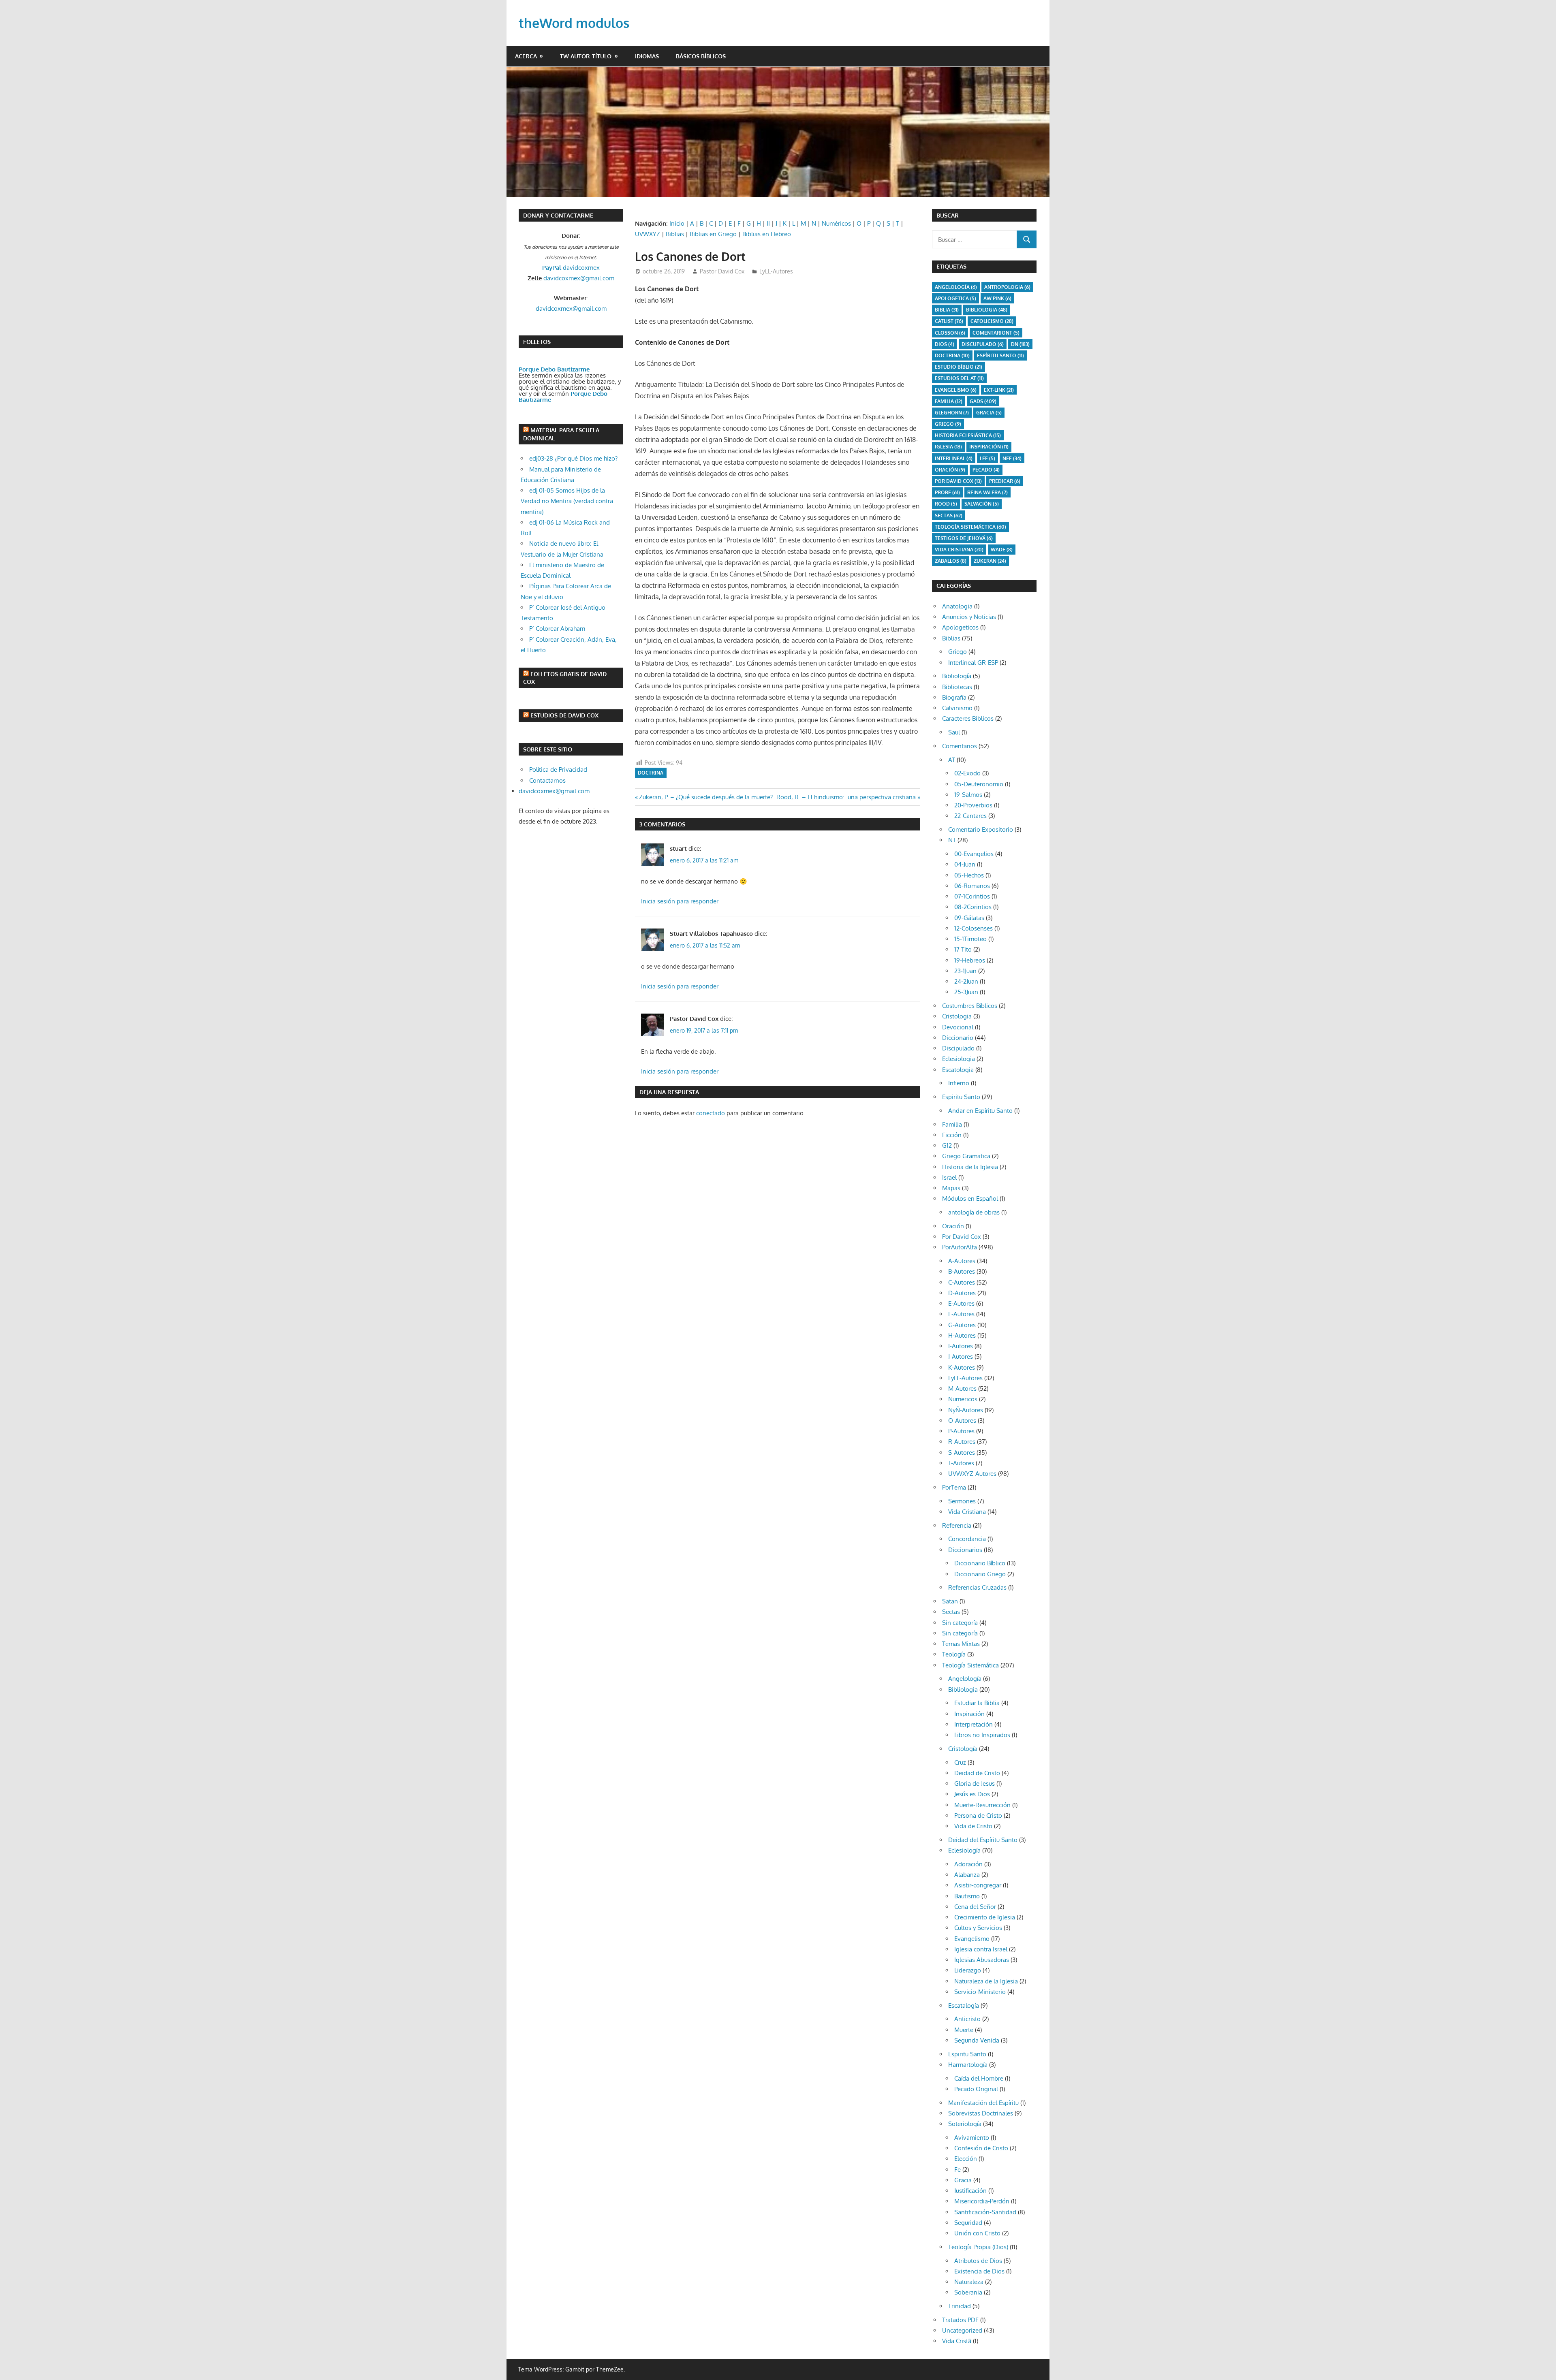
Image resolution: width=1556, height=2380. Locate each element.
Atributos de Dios (978, 2261)
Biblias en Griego (713, 234)
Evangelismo (956, 390)
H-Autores (962, 1335)
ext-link (999, 390)
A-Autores (962, 1261)
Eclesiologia (959, 1059)
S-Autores (962, 1453)
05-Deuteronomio (979, 784)
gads (983, 401)
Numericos (963, 1399)
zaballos (951, 561)
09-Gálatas (969, 918)
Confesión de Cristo (981, 2148)
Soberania (968, 2292)
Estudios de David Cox (564, 715)
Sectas (949, 515)
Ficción (952, 1135)
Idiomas (647, 56)
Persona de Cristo (978, 1815)
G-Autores (962, 1325)
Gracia (963, 2180)
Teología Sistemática (970, 1665)
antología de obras (974, 1212)
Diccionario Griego (980, 1574)
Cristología (963, 1749)
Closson (950, 333)
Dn (1020, 344)
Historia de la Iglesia (970, 1167)
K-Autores (962, 1367)
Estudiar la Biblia (977, 1703)
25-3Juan (966, 992)
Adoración (968, 1864)
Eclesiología (964, 1850)
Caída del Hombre (979, 2078)
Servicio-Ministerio (980, 1992)
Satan (950, 1601)
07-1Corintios (972, 896)
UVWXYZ (648, 234)
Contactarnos (547, 780)
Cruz (960, 1762)
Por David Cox (958, 481)
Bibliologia (987, 310)
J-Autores (961, 1356)
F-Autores (961, 1314)
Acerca (526, 56)
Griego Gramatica (966, 1156)
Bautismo (967, 1896)
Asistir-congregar (978, 1885)
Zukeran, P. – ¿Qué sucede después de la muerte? (706, 797)
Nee (1012, 458)
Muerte (964, 2030)
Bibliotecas (957, 687)
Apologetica (955, 298)
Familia (952, 1124)
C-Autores (962, 1282)
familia (949, 401)
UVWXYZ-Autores (972, 1474)
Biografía (954, 697)
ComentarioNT (996, 333)
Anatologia (957, 606)
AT (952, 760)
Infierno (959, 1083)
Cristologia (957, 1016)
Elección (966, 2159)
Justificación (970, 2191)
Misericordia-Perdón (982, 2201)
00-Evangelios (974, 854)
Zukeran (990, 561)
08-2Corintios (973, 907)
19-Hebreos (970, 960)
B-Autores (962, 1271)
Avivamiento (972, 2138)
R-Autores (962, 1442)
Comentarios (960, 746)
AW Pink (997, 298)
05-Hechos (969, 875)
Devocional (958, 1027)
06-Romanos (972, 886)
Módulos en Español (970, 1199)
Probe (947, 492)
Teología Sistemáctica (970, 527)
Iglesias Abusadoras (982, 1960)
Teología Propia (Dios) (978, 2247)
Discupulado (983, 344)
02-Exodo (967, 773)
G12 (947, 1145)
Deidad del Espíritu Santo (983, 1840)
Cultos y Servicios (978, 1928)
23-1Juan (965, 971)
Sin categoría (960, 1623)
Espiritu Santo (961, 1097)
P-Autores (961, 1431)
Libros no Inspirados (982, 1735)
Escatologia (958, 1070)
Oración (950, 470)
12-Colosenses (974, 928)
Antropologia (1007, 287)
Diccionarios (965, 1550)
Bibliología (957, 676)
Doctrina (651, 773)
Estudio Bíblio (959, 367)
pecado (986, 470)
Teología (954, 1654)
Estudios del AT (959, 378)
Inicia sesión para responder (680, 901)
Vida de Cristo (973, 1826)
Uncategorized (962, 2330)
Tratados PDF (960, 2320)
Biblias (675, 234)
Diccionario (958, 1038)
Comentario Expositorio (981, 829)
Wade (1002, 550)
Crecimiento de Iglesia (985, 1917)
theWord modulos (574, 23)
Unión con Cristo (977, 2233)
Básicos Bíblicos (701, 56)
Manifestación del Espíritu (983, 2103)
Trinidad (960, 2306)
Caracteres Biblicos (968, 718)
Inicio (677, 223)
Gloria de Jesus (975, 1783)
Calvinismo (957, 708)
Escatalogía (964, 2005)
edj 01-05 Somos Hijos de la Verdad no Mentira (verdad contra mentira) (567, 501)
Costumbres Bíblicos (970, 1006)
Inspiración (989, 447)
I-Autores (961, 1346)
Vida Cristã (957, 2341)
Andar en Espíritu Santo (980, 1111)
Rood (946, 504)
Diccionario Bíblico (980, 1563)
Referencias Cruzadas (977, 1587)
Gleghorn (952, 413)
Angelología (956, 287)
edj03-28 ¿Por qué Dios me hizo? (573, 458)
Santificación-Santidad (985, 2212)
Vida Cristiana (959, 550)
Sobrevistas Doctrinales (981, 2113)
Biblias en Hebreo (767, 234)
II (768, 223)
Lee (987, 458)
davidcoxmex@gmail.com (579, 278)
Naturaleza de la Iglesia (986, 1981)
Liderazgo (968, 1970)
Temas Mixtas (961, 1644)
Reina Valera (987, 492)
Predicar (1005, 481)
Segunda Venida (977, 2040)
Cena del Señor (975, 1907)
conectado (711, 1113)
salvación (982, 504)
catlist (949, 321)
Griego (948, 424)
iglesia (948, 447)
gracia (989, 413)
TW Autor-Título (586, 56)
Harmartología (968, 2065)
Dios (945, 344)
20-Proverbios (973, 805)
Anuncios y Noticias (969, 617)
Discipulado (958, 1048)
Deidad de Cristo (977, 1773)
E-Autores (961, 1303)
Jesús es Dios (972, 1794)
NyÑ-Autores (966, 1410)
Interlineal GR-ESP (973, 663)
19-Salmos (968, 795)
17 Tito (963, 949)
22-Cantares (970, 816)
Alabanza (967, 1875)
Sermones (962, 1501)
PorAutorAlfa (960, 1247)
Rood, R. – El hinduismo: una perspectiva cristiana (846, 797)
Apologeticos (960, 627)
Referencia (957, 1525)
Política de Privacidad (558, 769)
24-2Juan (966, 981)
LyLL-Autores (776, 271)
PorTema (954, 1487)
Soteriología (965, 2124)
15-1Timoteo (970, 939)
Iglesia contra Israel (981, 1949)
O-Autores (962, 1421)
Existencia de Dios (979, 2271)
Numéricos (836, 223)
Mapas (951, 1188)
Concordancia (967, 1539)
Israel (949, 1177)
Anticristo (967, 2019)
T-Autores (961, 1463)
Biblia (947, 310)
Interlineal (954, 458)
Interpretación (974, 1724)
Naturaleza (969, 2282)
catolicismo (992, 321)
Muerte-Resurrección (982, 1805)
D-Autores (962, 1293)
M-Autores (962, 1389)
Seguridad (968, 2223)
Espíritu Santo (1000, 355)
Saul (954, 732)
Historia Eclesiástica (968, 435)
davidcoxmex (571, 268)
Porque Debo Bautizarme (554, 369)
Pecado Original (976, 2089)
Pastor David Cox (722, 271)
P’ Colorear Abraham (557, 629)
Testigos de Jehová (964, 538)
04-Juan (965, 864)
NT (952, 840)
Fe (958, 2170)
